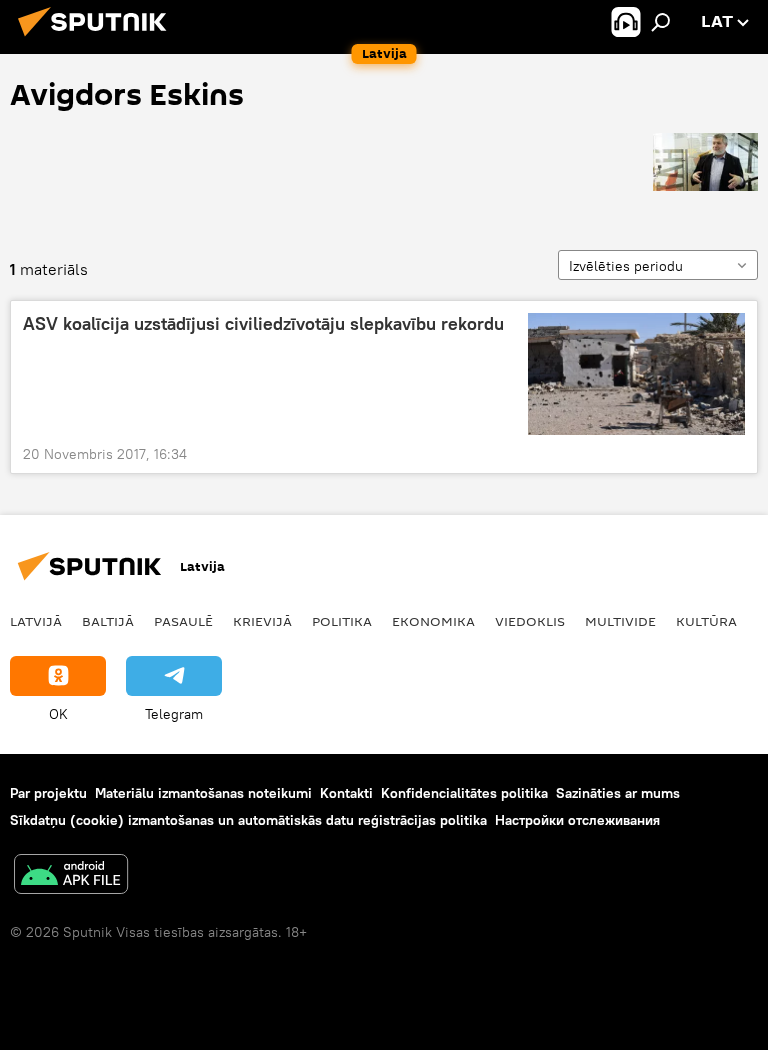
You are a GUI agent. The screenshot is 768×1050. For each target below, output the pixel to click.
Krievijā (262, 621)
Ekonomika (433, 621)
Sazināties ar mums (618, 793)
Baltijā (108, 621)
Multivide (620, 621)
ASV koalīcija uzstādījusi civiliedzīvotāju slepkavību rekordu (263, 324)
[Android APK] (71, 876)
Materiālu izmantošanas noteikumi (203, 793)
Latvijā (36, 621)
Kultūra (706, 621)
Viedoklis (530, 621)
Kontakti (346, 793)
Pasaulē (183, 621)
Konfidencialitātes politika (464, 793)
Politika (342, 621)
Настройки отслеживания (577, 820)
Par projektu (48, 793)
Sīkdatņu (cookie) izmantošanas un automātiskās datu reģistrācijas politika (248, 820)
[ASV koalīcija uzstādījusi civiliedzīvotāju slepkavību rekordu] (636, 374)
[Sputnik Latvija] (98, 39)
